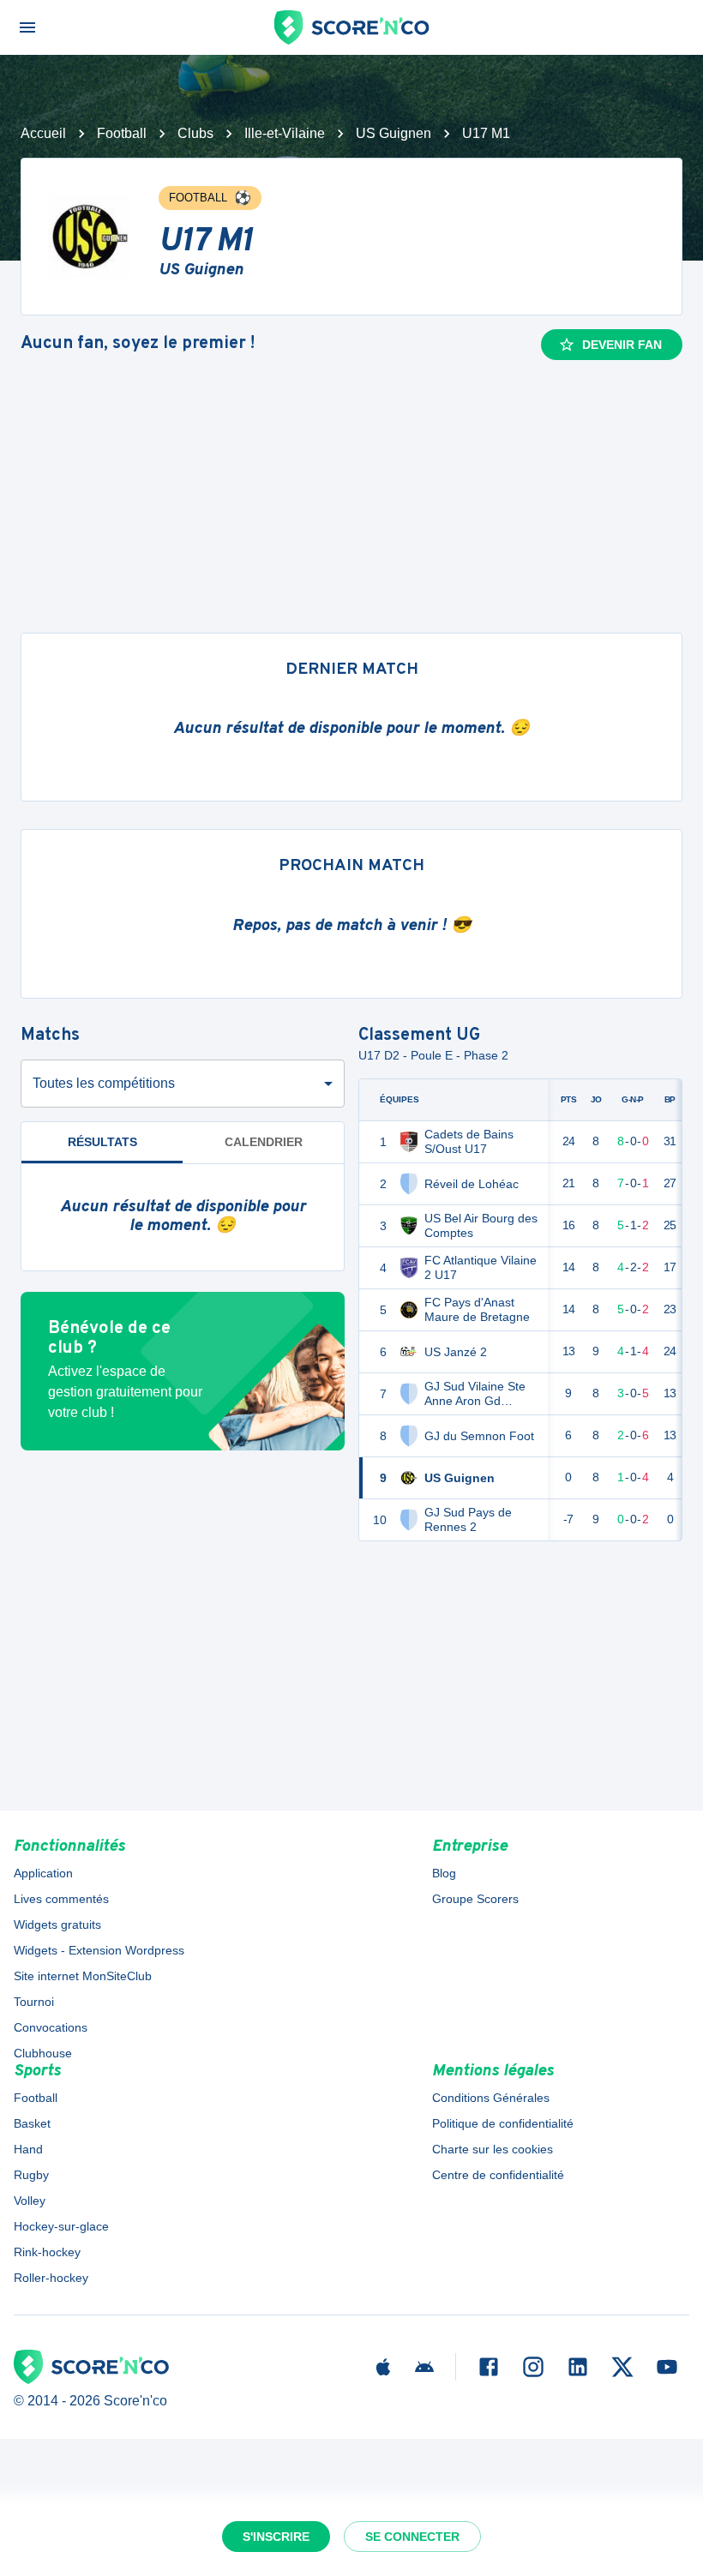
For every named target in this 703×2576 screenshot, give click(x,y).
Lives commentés (61, 1899)
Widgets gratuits (57, 1924)
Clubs (195, 133)
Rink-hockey (47, 2252)
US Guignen (394, 133)
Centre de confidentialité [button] (498, 2175)
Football (122, 133)
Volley (30, 2201)
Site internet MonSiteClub (83, 1976)
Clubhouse (43, 2053)
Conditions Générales (491, 2098)
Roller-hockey (51, 2278)
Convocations (51, 2027)
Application (43, 1873)
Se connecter (412, 2537)
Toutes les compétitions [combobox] (104, 1083)
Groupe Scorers (475, 1899)
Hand (28, 2149)
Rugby (31, 2175)
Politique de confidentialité (503, 2123)
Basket (32, 2123)
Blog (444, 1873)
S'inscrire (276, 2537)
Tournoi (34, 2002)
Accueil (43, 133)
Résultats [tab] (102, 1142)
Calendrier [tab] (264, 1142)
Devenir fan (622, 345)
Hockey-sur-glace (61, 2226)
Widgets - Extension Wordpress (99, 1950)
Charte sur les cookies (493, 2149)
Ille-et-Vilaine (285, 133)
